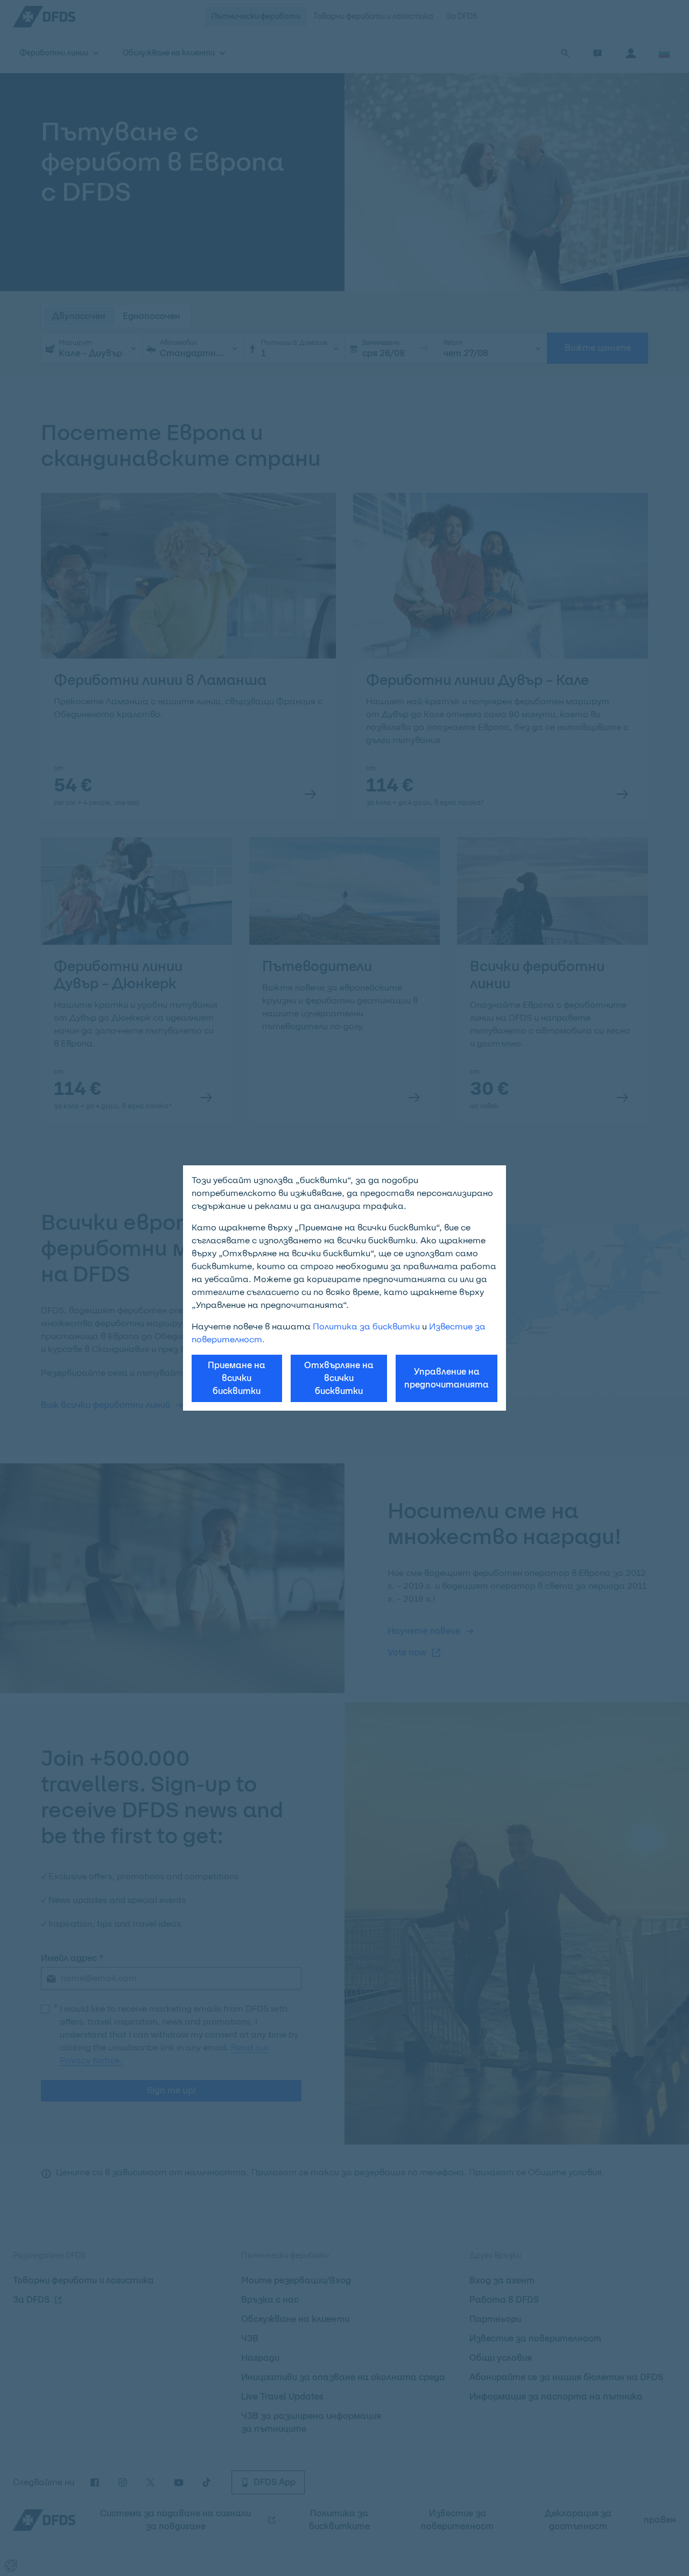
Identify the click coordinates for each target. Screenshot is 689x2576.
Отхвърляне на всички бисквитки (339, 1378)
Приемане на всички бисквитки (237, 1378)
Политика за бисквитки (366, 1326)
